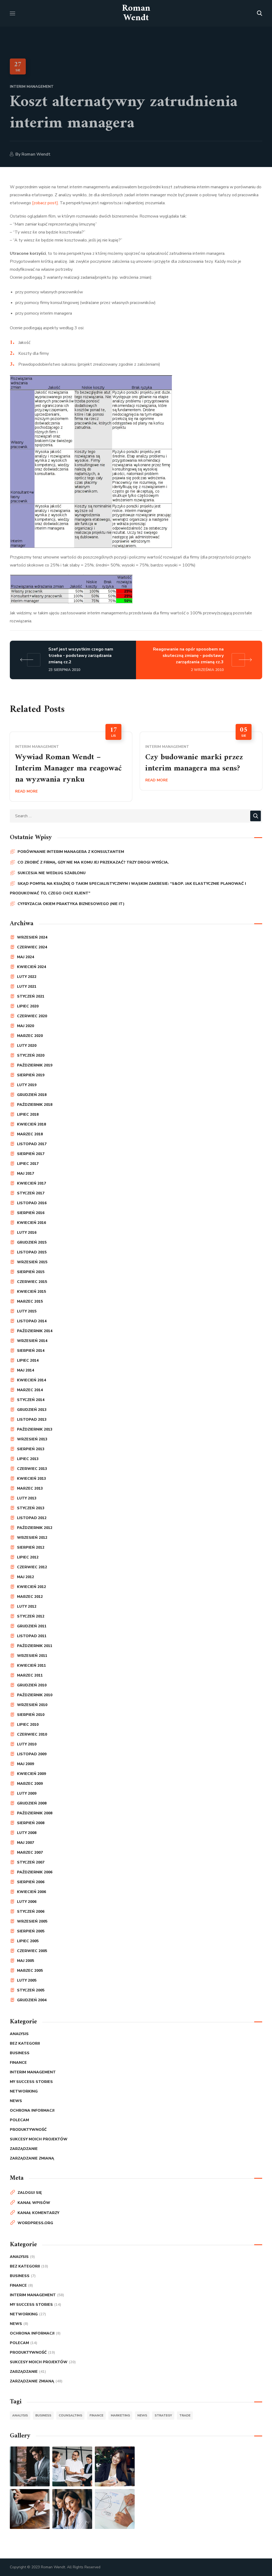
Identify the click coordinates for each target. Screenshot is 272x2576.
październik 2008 (35, 1813)
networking (24, 2091)
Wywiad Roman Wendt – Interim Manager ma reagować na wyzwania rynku (68, 768)
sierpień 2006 (31, 1882)
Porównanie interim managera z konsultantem (71, 852)
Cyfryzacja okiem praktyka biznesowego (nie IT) (71, 904)
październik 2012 (35, 1528)
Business (20, 2053)
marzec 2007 (30, 1852)
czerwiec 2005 (32, 1951)
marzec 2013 (30, 1488)
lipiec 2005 (28, 1941)
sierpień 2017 (31, 1154)
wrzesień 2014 (32, 1341)
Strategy (163, 2415)
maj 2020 (25, 1026)
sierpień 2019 (31, 1075)
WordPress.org (35, 2223)
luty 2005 (27, 1980)
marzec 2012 (30, 1597)
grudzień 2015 (32, 1242)
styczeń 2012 (31, 1616)
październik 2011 (35, 1646)
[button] (260, 13)
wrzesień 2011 (32, 1656)
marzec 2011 (30, 1675)
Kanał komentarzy (38, 2213)
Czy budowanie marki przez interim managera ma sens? (194, 763)
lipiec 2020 (28, 1006)
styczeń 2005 (31, 1990)
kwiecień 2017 (31, 1183)
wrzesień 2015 (32, 1262)
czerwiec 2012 (32, 1567)
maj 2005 (25, 1961)
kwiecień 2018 (31, 1124)
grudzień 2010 (32, 1685)
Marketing (120, 2415)
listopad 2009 (32, 1754)
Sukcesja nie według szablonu (52, 873)
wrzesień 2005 (32, 1921)
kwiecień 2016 (31, 1223)
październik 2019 (35, 1065)
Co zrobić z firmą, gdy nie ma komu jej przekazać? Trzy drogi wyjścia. (93, 862)
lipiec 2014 (28, 1360)
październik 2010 (35, 1695)
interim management (32, 87)
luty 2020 (27, 1046)
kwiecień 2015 (31, 1292)
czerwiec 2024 (32, 947)
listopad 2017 (32, 1144)
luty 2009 (27, 1793)
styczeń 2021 (31, 996)
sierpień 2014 (31, 1351)
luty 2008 (27, 1833)
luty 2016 (27, 1233)
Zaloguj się (30, 2193)
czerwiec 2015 (32, 1282)
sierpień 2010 (31, 1715)
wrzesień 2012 (32, 1538)
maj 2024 (25, 957)
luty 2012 (27, 1606)
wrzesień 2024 (32, 937)
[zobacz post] (45, 203)
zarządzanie (24, 2149)
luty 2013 (27, 1498)
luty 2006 (27, 1902)
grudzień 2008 (32, 1803)
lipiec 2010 (28, 1725)
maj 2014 (25, 1370)
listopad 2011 (32, 1636)
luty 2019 (27, 1085)
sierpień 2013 (31, 1449)
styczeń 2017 (31, 1193)
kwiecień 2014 (31, 1380)
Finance (18, 2063)
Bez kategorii (25, 2043)
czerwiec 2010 (32, 1734)
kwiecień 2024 (31, 967)
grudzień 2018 (32, 1095)
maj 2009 (25, 1764)
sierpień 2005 (31, 1931)
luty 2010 (27, 1744)
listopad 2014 (32, 1321)
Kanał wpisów (34, 2203)
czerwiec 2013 (32, 1469)
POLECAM (19, 2120)
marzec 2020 (30, 1036)
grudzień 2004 (32, 2000)
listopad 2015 (32, 1252)
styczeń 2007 (31, 1862)
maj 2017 (25, 1174)
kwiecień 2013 (31, 1479)
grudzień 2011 (32, 1626)
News (16, 2101)
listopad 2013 (32, 1420)
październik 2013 (35, 1429)
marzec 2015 (30, 1301)
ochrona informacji (32, 2110)
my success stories (31, 2082)
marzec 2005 (30, 1971)
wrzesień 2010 (32, 1705)
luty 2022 (27, 977)
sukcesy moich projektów (39, 2139)
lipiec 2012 (28, 1557)
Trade (185, 2415)
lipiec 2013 (28, 1459)
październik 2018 (35, 1105)
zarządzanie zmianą (32, 2158)
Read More (26, 791)
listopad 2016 (32, 1203)
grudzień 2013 (32, 1410)
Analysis (19, 2034)
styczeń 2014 (31, 1400)
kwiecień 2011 (31, 1666)
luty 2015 (27, 1311)
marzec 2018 (30, 1134)
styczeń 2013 (31, 1508)
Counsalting (70, 2415)
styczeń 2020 (31, 1055)
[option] (71, 767)
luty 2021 (27, 987)
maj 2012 (25, 1577)
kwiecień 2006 (31, 1892)
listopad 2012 (32, 1518)
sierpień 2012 (31, 1547)
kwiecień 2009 (31, 1774)
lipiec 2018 (28, 1114)
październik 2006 (35, 1872)
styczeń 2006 (31, 1912)
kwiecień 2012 (31, 1587)
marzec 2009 (30, 1784)
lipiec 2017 (28, 1164)
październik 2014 (35, 1331)
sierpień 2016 (31, 1213)
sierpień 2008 (31, 1823)
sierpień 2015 (31, 1272)
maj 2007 (25, 1843)
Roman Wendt (36, 154)
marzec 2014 (30, 1390)
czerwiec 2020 (32, 1016)
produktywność (28, 2130)
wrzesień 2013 (32, 1439)
